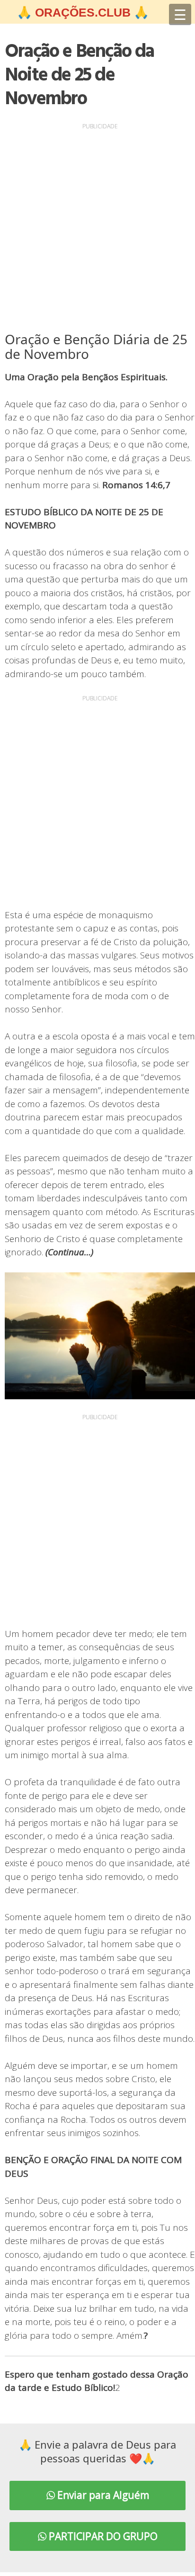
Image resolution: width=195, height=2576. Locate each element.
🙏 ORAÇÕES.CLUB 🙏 (83, 12)
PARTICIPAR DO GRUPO (102, 2536)
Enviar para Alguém (102, 2495)
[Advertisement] (97, 230)
